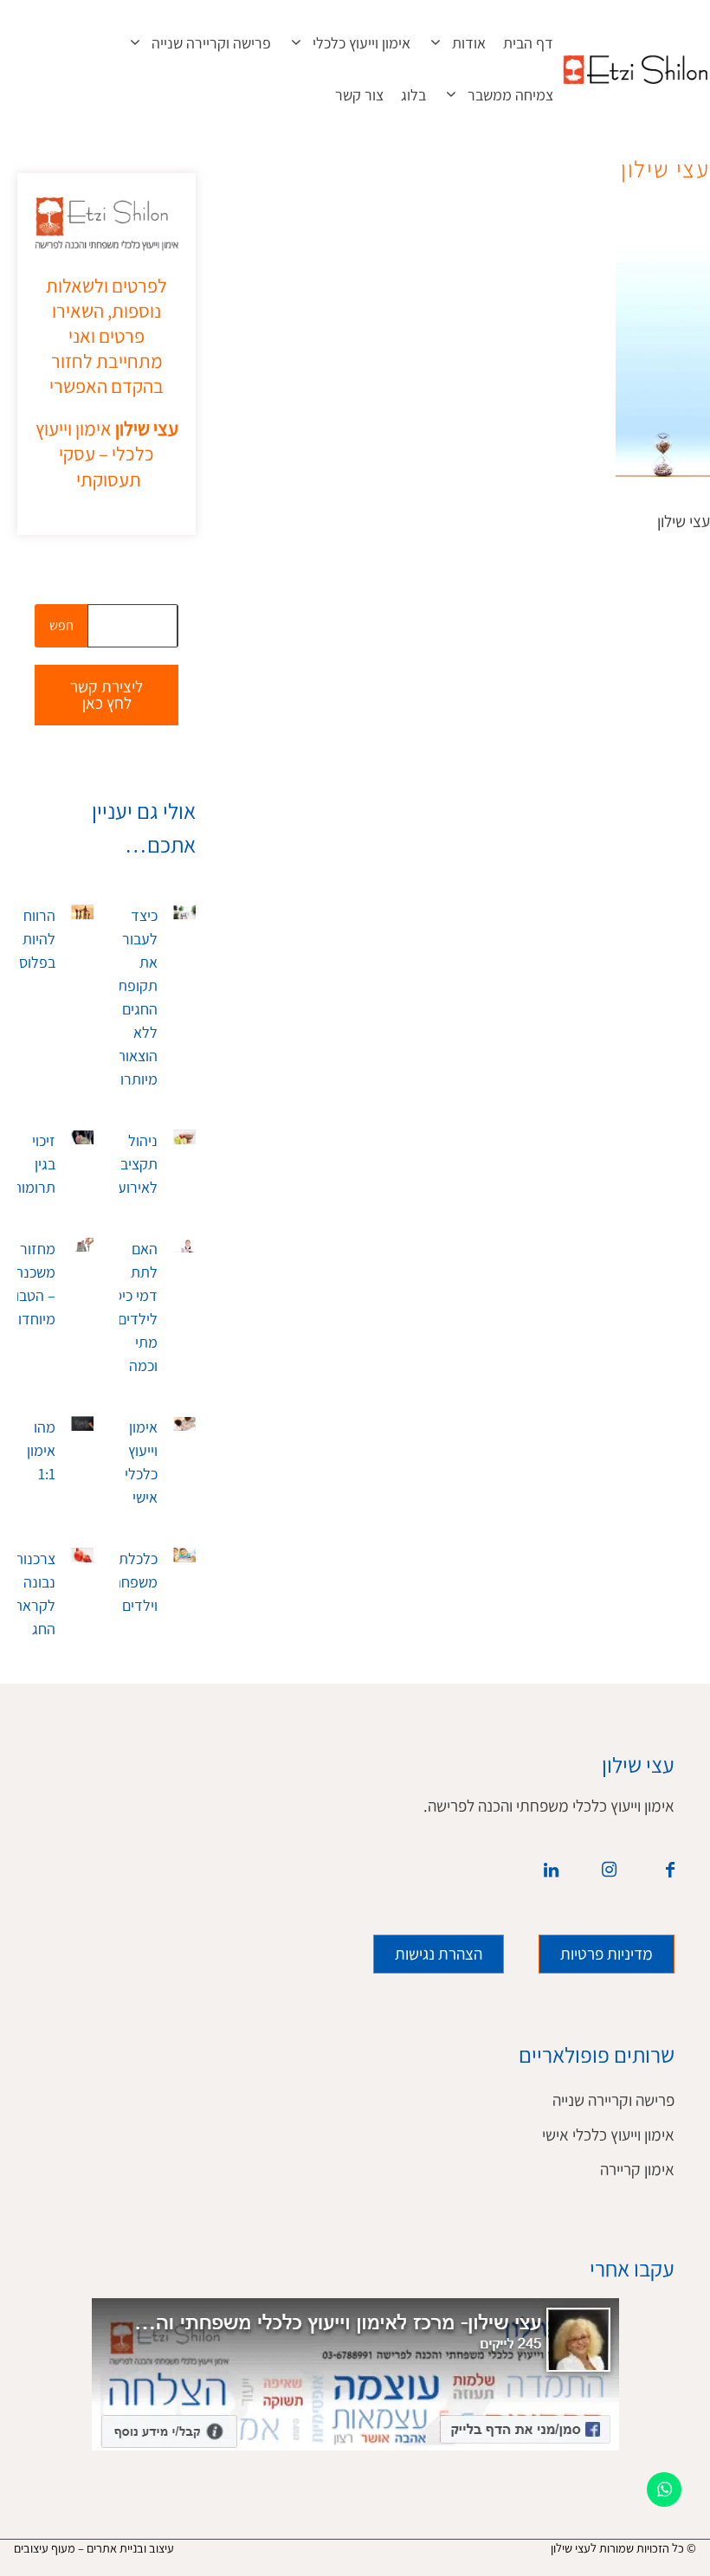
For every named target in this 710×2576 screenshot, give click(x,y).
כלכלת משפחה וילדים (135, 1582)
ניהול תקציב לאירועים (132, 1164)
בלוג (413, 95)
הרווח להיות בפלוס (37, 939)
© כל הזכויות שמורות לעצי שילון (623, 2548)
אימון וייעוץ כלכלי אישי (608, 2135)
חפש (61, 625)
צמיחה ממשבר (510, 95)
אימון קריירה (637, 2170)
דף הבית (528, 43)
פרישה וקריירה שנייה (211, 43)
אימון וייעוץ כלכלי (361, 43)
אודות (469, 43)
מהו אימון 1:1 (41, 1451)
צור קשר (359, 95)
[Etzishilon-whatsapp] (664, 2489)
